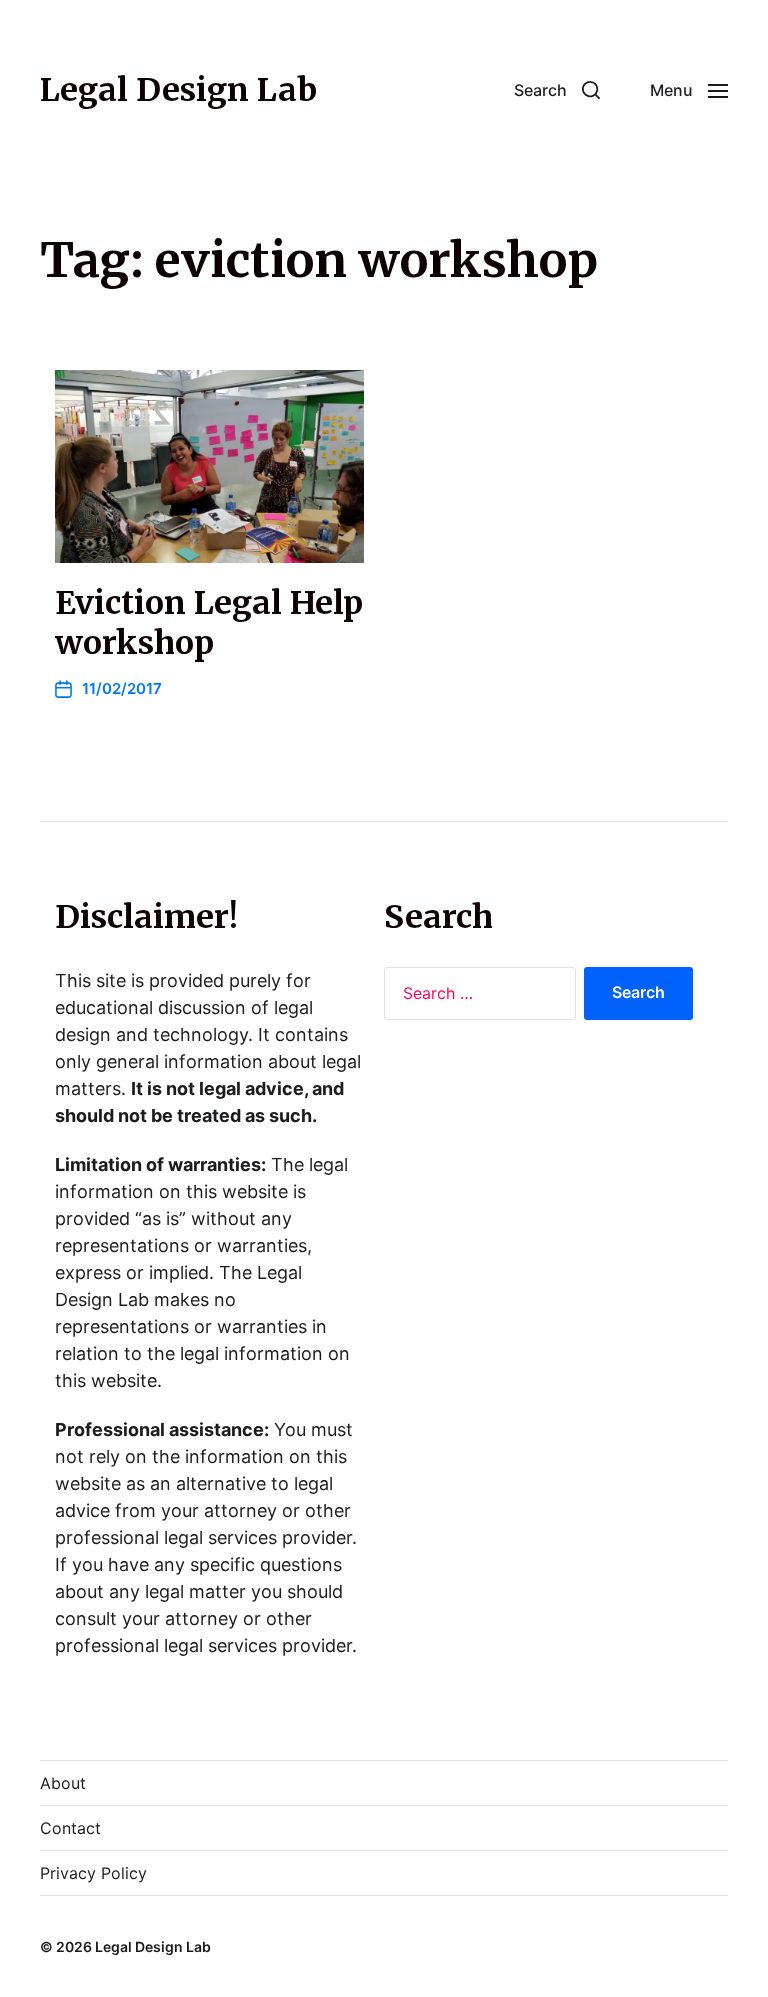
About (63, 1783)
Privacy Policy (93, 1873)
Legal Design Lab (178, 90)
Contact (70, 1828)
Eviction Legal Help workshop (209, 623)
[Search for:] (476, 998)
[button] (557, 90)
